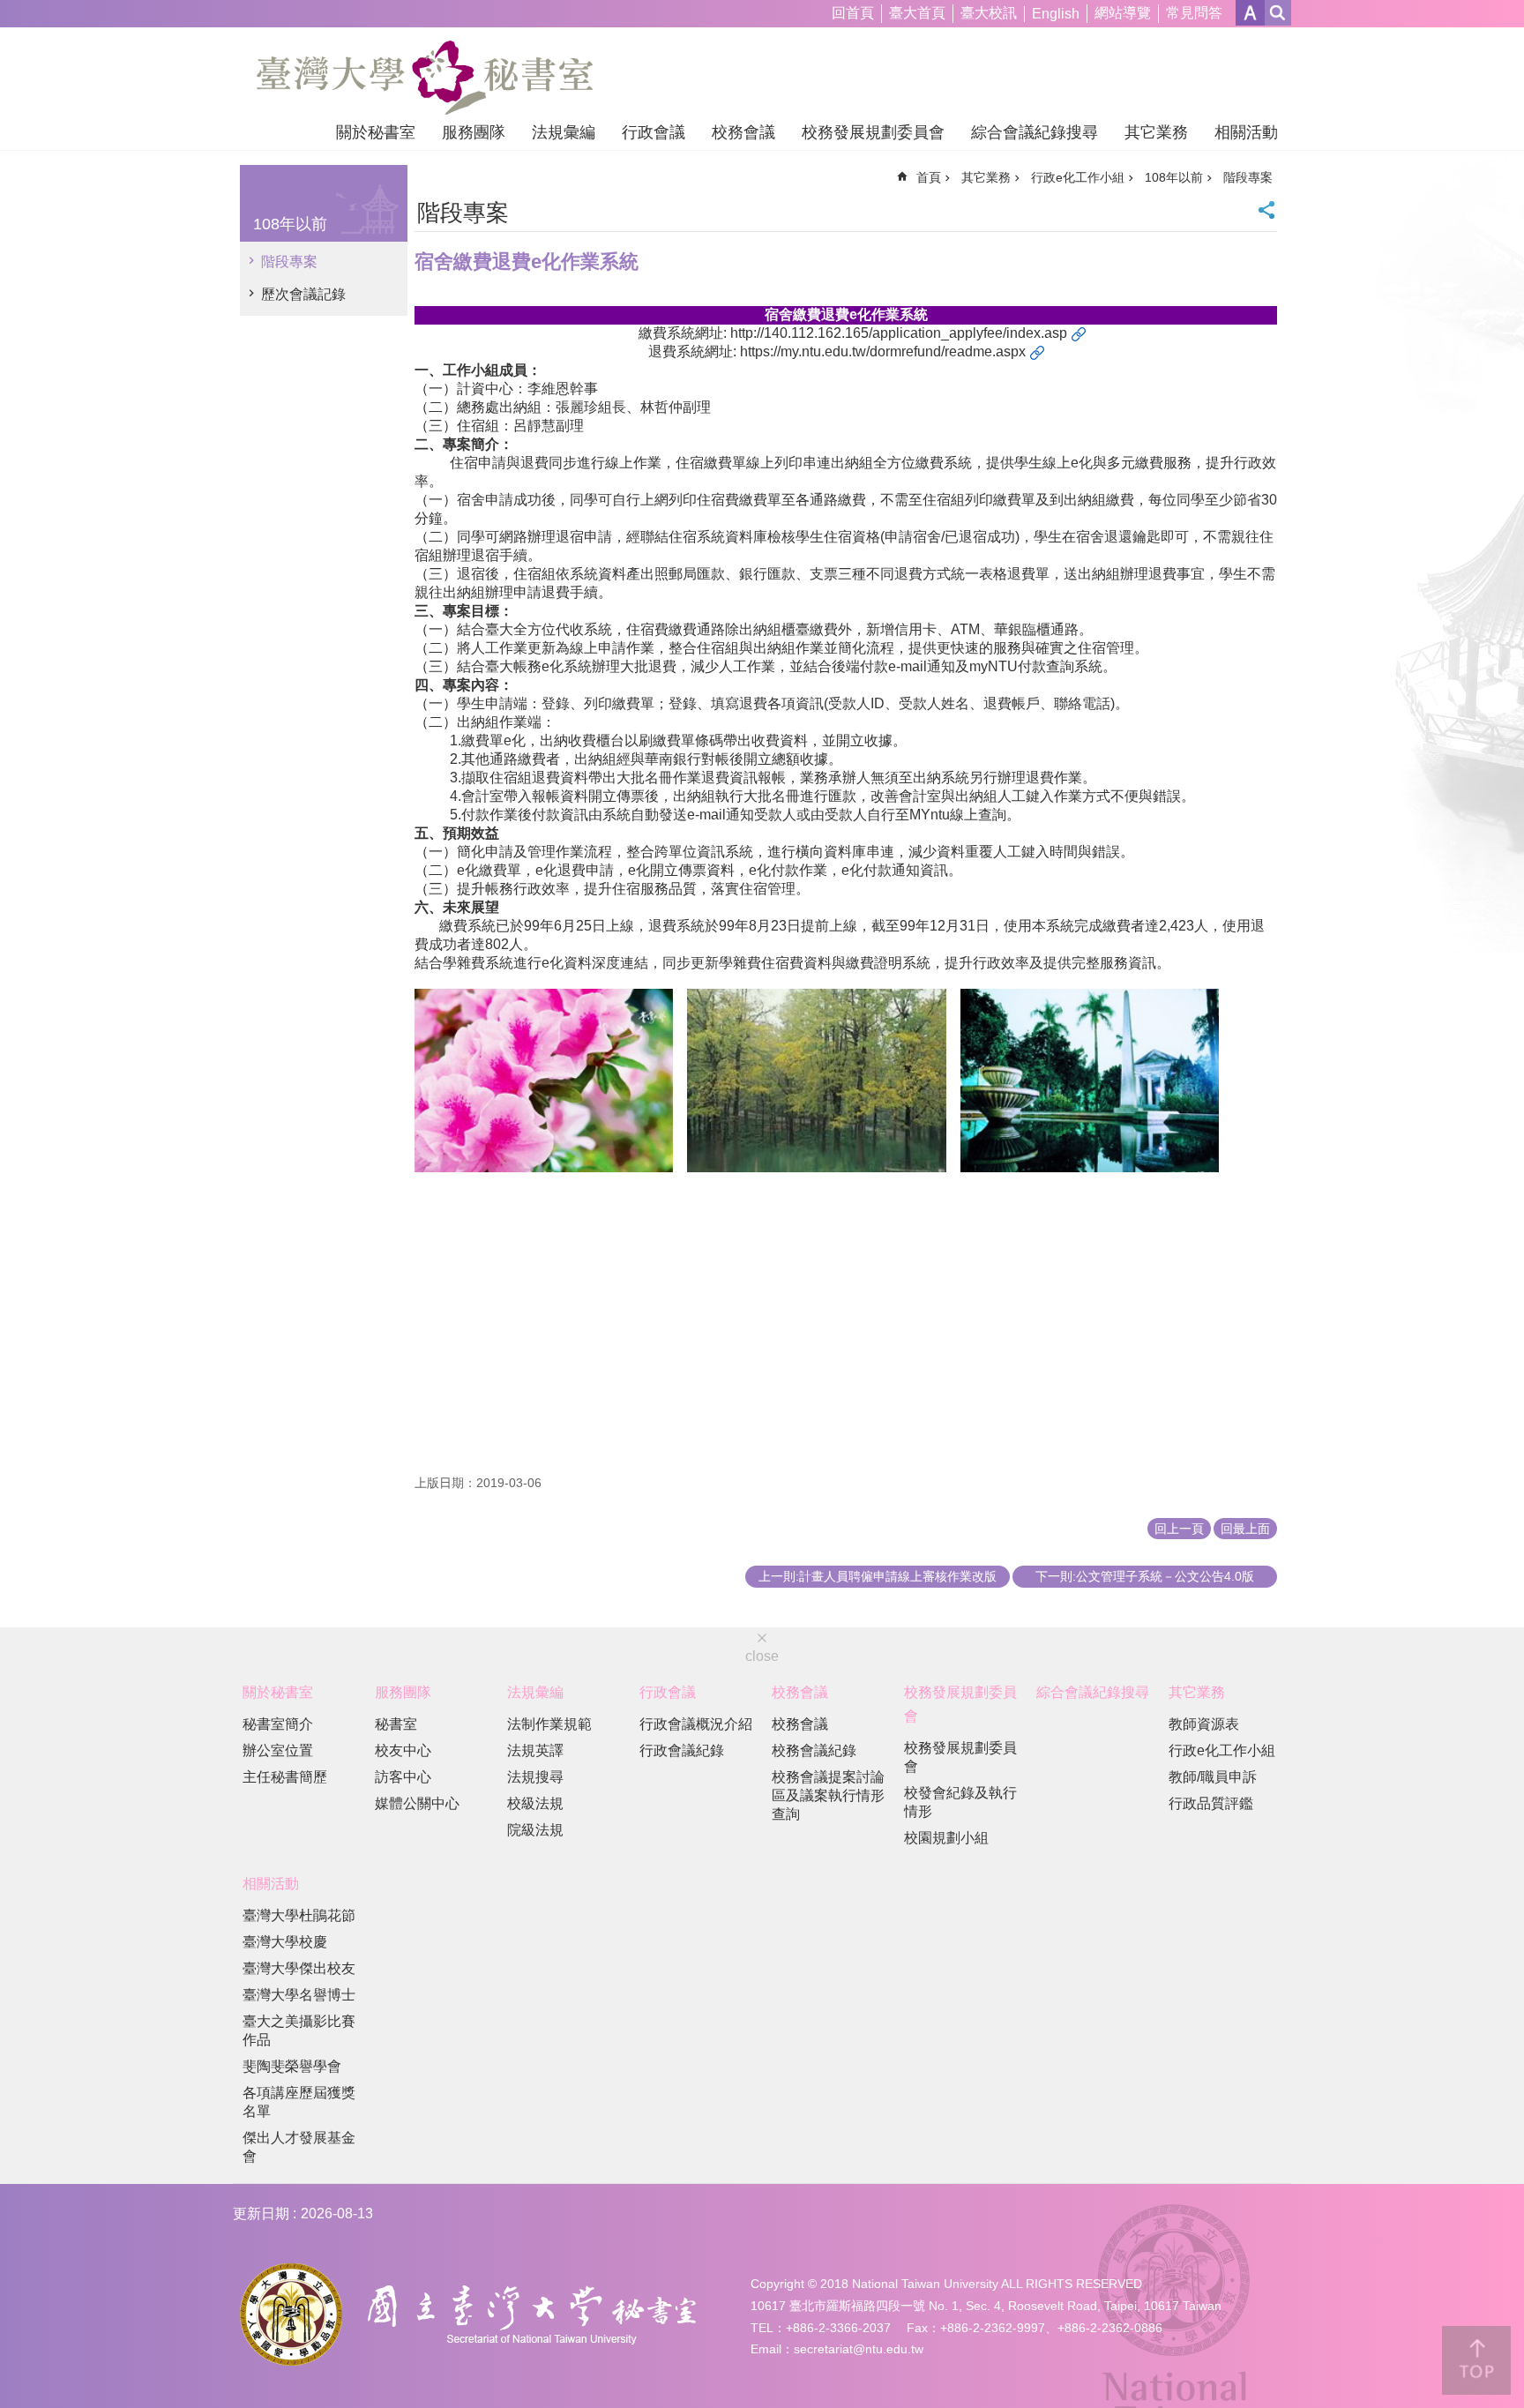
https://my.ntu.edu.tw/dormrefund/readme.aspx (883, 351)
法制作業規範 (549, 1724)
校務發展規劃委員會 (873, 132)
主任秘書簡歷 (285, 1777)
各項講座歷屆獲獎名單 (299, 2102)
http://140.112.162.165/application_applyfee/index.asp (899, 333)
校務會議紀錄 (814, 1750)
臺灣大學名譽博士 (299, 1995)
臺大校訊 (989, 13)
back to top (1476, 2360)
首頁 (929, 177)
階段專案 (289, 262)
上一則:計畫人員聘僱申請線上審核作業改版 (878, 1576)
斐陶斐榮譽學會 (292, 2066)
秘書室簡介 (278, 1724)
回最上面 (1245, 1529)
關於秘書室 (376, 132)
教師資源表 (1204, 1724)
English (1056, 14)
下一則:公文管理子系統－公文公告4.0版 (1145, 1576)
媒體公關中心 (417, 1803)
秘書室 (396, 1724)
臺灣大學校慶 (285, 1942)
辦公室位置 (278, 1750)
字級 (1250, 13)
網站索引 (1278, 13)
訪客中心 (403, 1777)
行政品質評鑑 (1211, 1803)
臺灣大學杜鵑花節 (299, 1915)
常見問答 (1194, 13)
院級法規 (535, 1830)
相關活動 (1246, 132)
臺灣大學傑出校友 (299, 1968)
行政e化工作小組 (1078, 177)
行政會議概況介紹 (696, 1724)
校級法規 (535, 1803)
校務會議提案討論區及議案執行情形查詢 (828, 1795)
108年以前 (1174, 177)
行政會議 (654, 132)
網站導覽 (1123, 13)
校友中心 (403, 1750)
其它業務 (1156, 132)
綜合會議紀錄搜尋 (1035, 132)
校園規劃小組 (946, 1838)
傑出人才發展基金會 (299, 2147)
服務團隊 (474, 132)
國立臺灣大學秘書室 (425, 78)
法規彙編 (564, 132)
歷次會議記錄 (303, 294)
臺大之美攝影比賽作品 (299, 2030)
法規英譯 (535, 1750)
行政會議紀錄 (682, 1750)
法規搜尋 (535, 1777)
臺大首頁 (917, 13)
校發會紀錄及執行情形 (960, 1802)
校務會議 (743, 132)
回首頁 (853, 13)
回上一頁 (1179, 1529)
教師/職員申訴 (1213, 1777)
